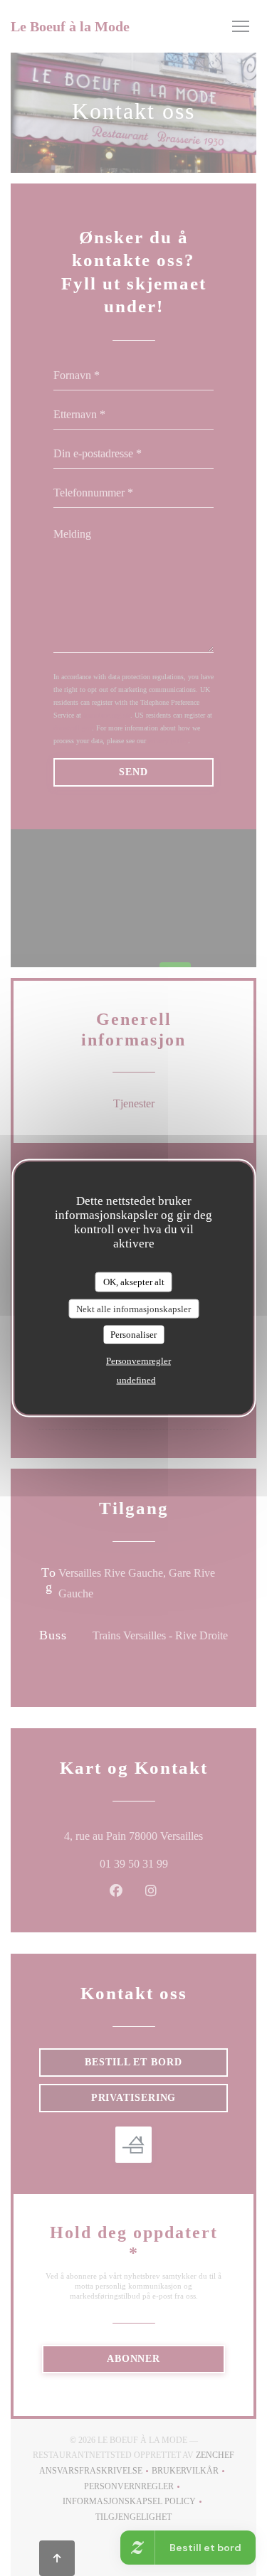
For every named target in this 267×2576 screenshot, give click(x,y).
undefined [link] (136, 1379)
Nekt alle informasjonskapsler (133, 1308)
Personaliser (133, 1335)
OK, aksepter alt (134, 1282)
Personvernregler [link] (138, 1360)
